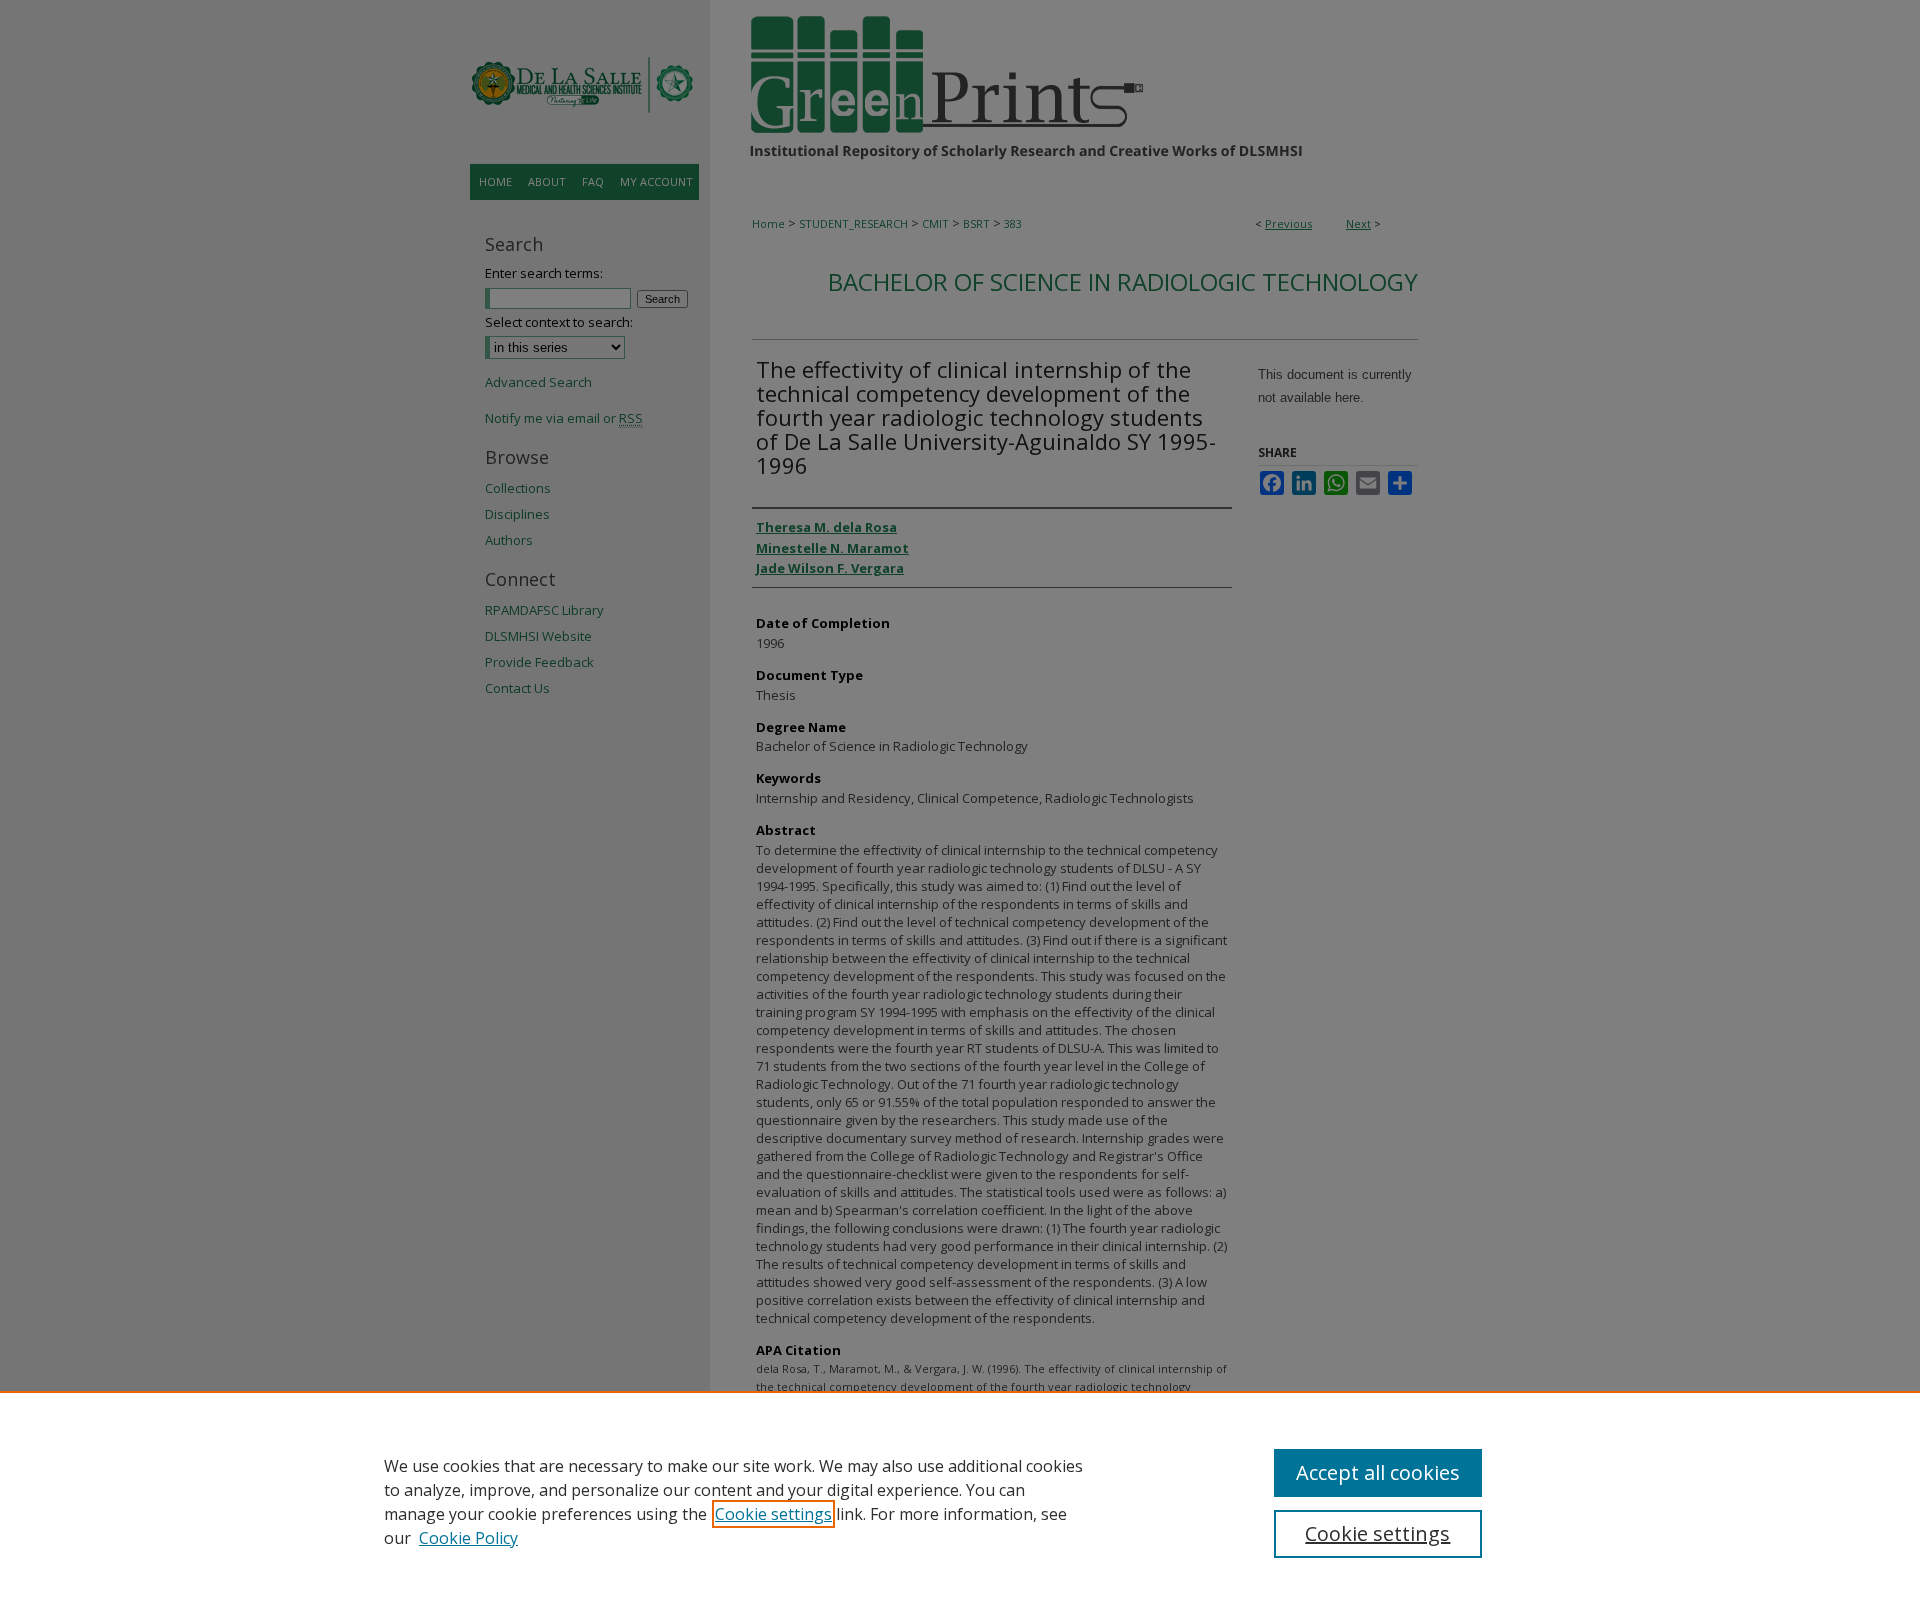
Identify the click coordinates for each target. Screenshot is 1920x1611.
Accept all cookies (1378, 1472)
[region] (960, 1501)
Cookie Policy (468, 1538)
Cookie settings (773, 1514)
